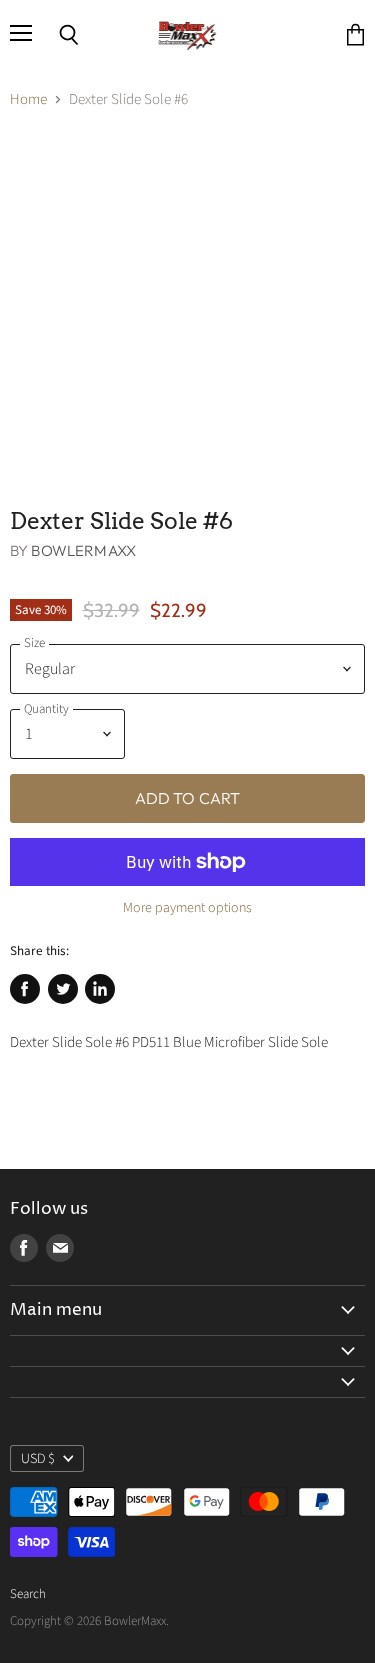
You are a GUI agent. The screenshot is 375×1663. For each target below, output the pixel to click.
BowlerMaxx (83, 550)
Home (28, 99)
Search (28, 1594)
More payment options (187, 908)
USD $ (38, 1459)
